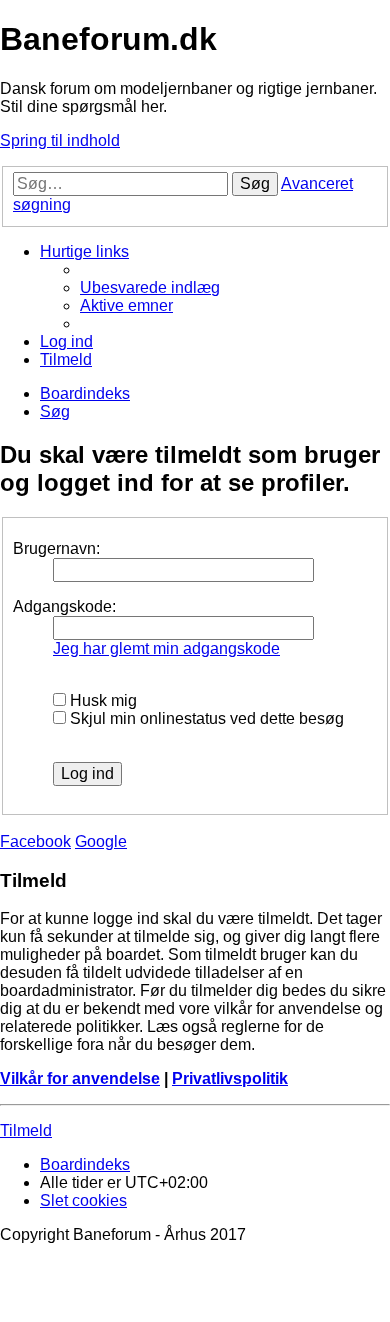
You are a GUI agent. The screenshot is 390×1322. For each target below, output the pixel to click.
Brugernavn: (56, 548)
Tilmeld (26, 1130)
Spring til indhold (60, 140)
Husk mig (101, 700)
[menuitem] (150, 287)
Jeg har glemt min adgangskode (166, 648)
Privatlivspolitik (230, 1078)
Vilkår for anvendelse (80, 1078)
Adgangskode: (64, 606)
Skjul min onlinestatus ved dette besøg (205, 718)
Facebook (35, 841)
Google (101, 841)
